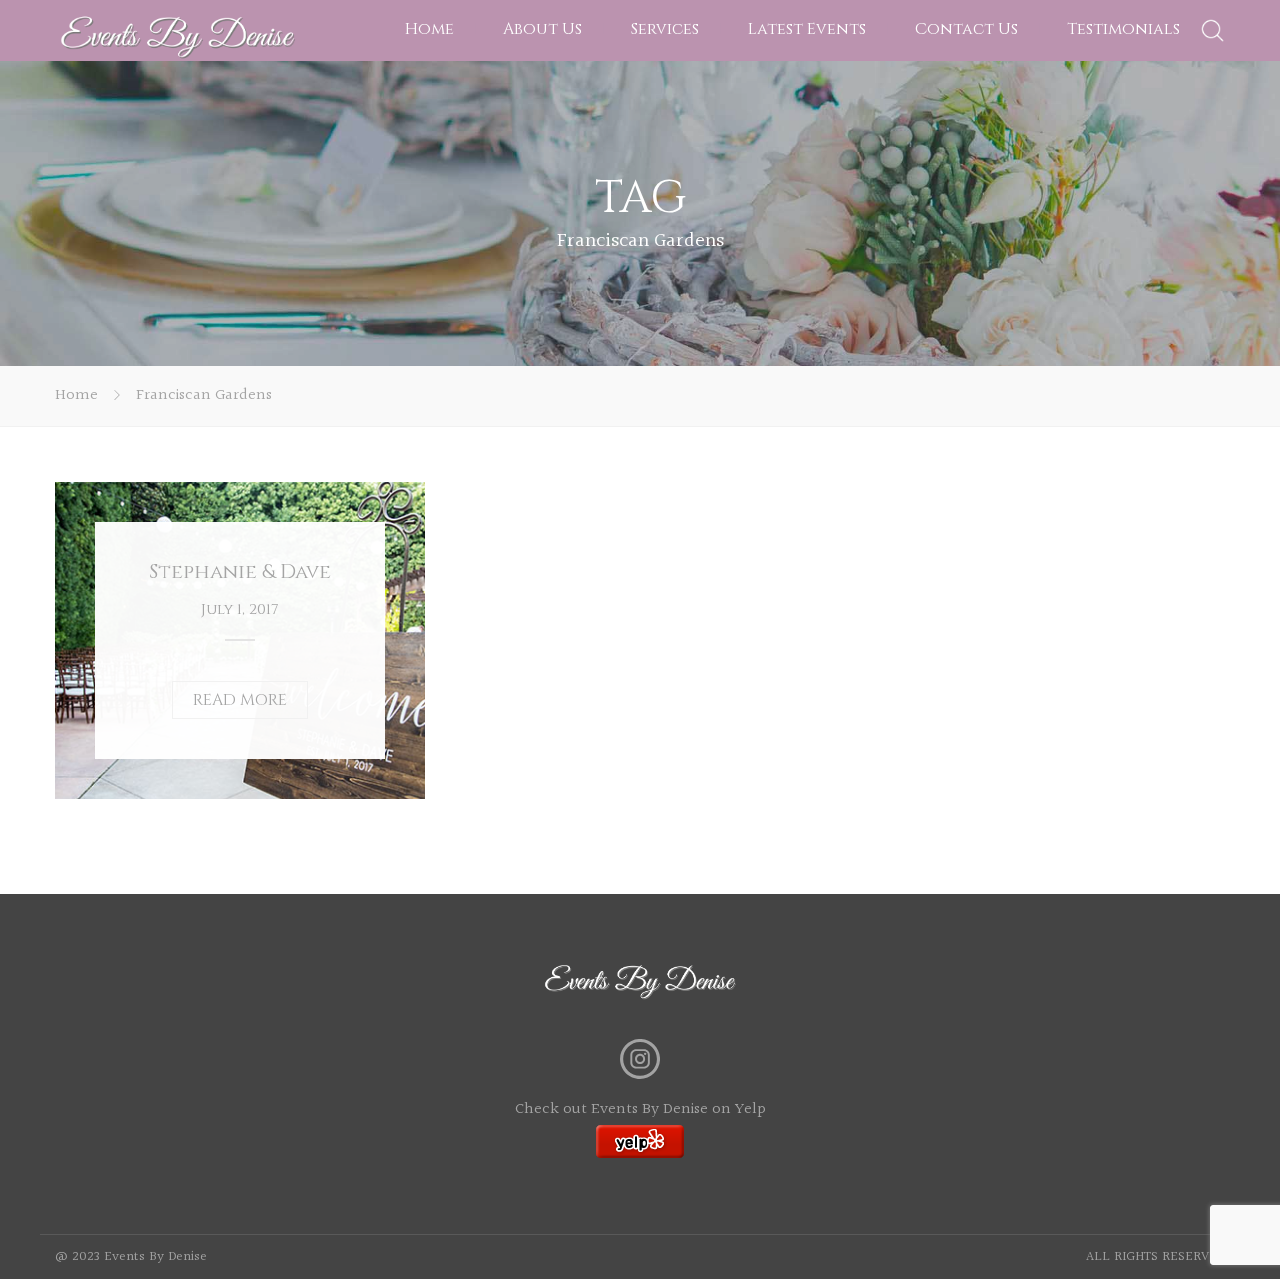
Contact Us (966, 29)
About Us (542, 29)
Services (665, 29)
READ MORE (240, 700)
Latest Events (807, 29)
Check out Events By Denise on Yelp (640, 1109)
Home (429, 29)
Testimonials (1123, 29)
